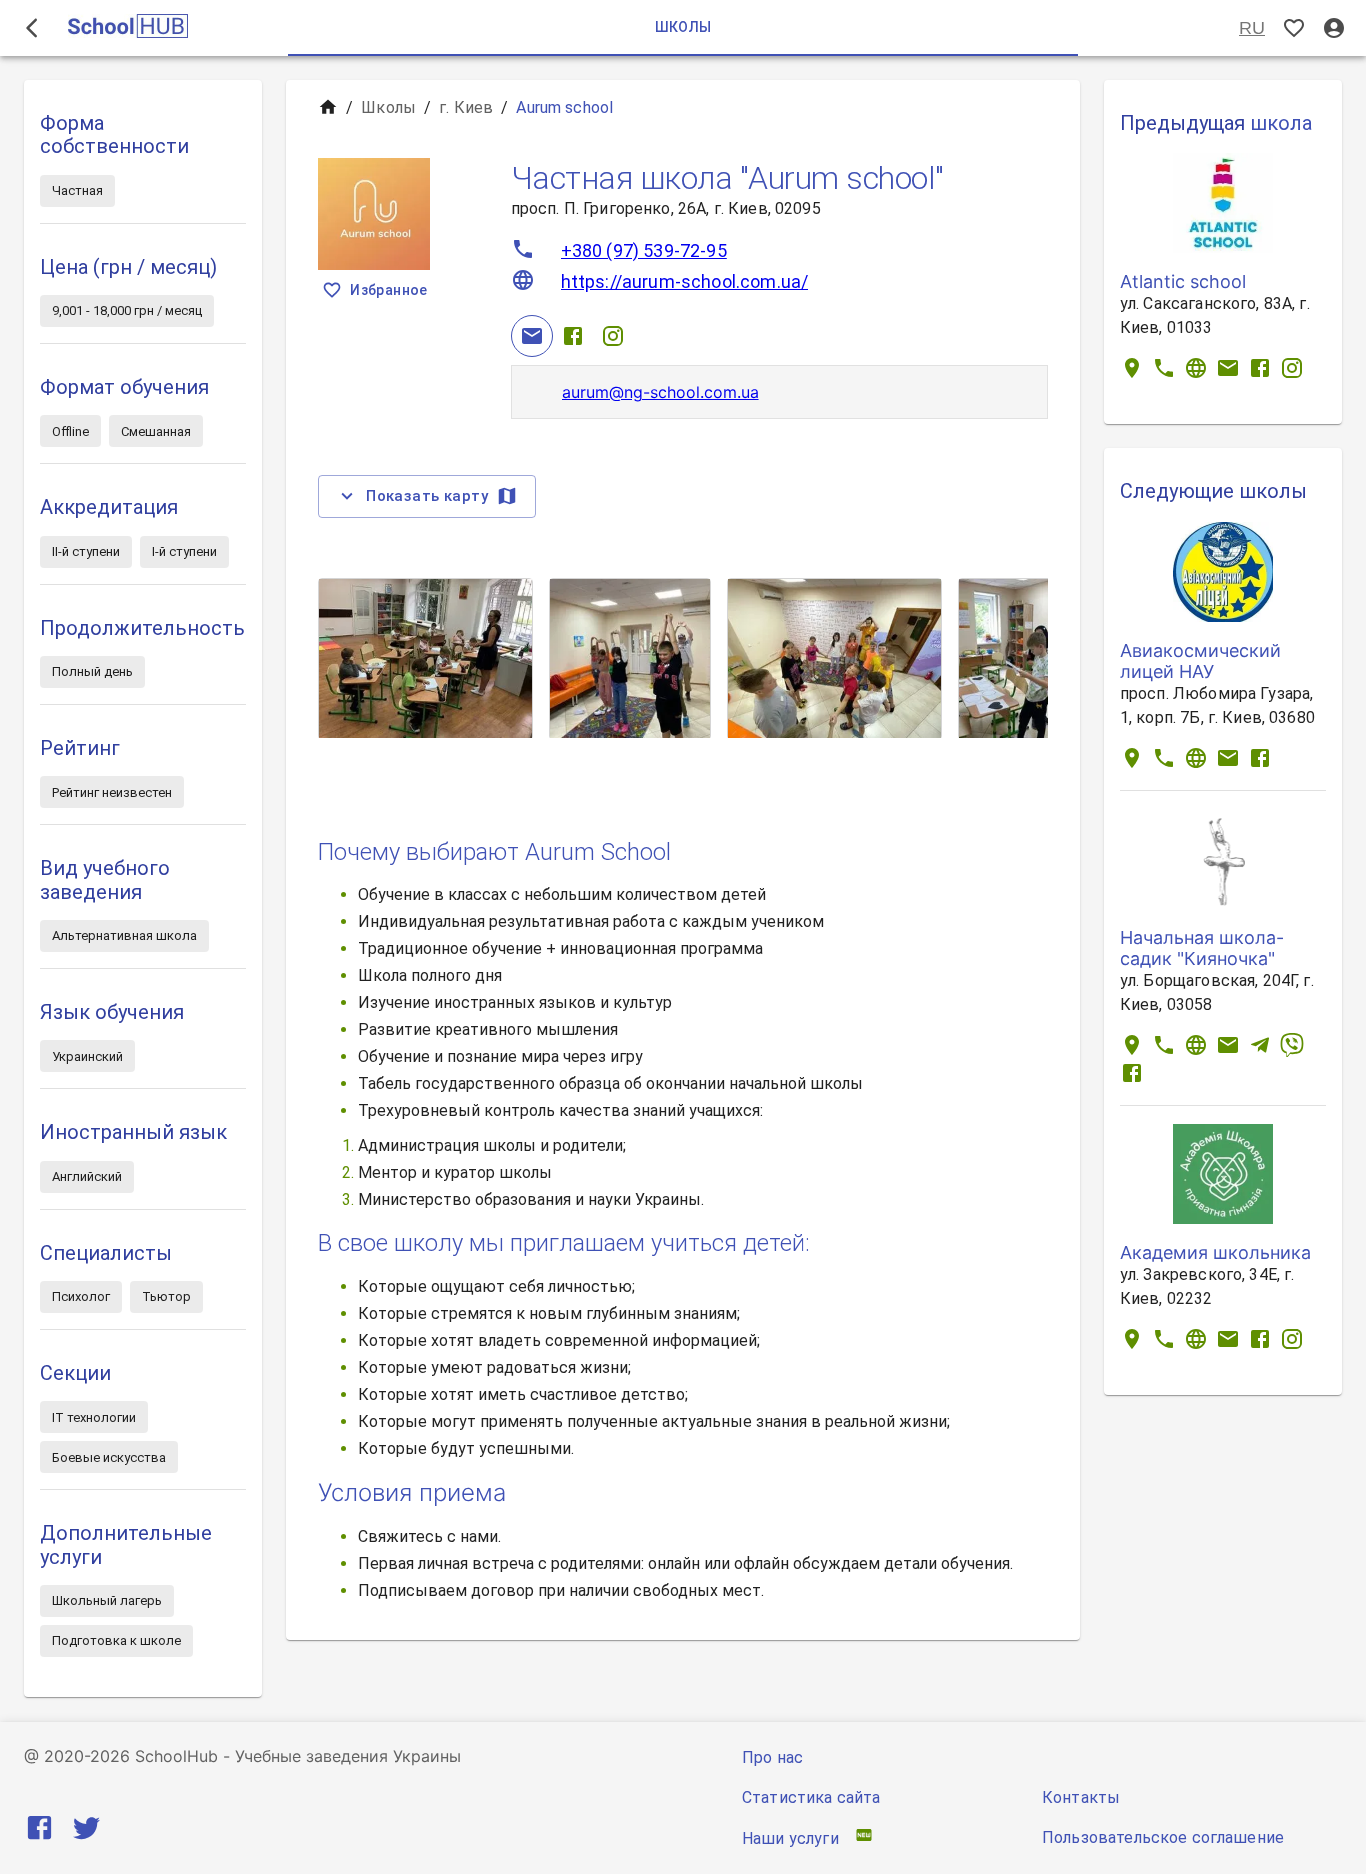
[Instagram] (613, 336)
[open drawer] (32, 28)
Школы (388, 107)
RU (1252, 28)
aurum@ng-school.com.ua (660, 392)
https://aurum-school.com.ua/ (685, 281)
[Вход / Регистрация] (1334, 28)
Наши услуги (790, 1838)
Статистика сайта (811, 1797)
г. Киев (466, 107)
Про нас (772, 1757)
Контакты (1081, 1797)
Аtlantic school (1183, 281)
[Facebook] (573, 336)
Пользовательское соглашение (1163, 1837)
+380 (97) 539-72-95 (644, 250)
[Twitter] (86, 1831)
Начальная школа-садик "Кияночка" (1202, 948)
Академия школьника (1215, 1252)
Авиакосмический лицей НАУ (1200, 661)
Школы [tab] (683, 27)
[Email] (532, 336)
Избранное (389, 290)
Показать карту (427, 496)
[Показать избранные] (1294, 28)
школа (1281, 123)
